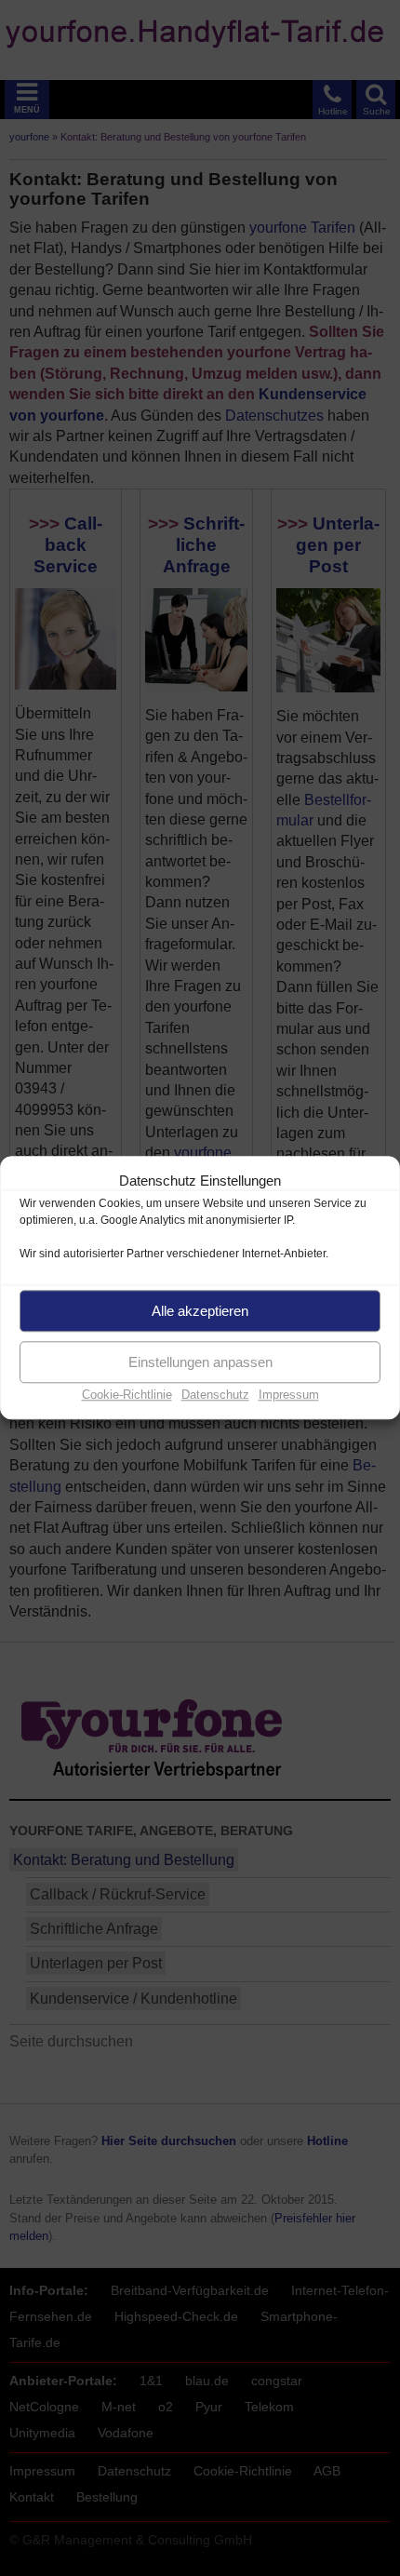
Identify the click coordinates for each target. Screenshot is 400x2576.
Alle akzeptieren (200, 1311)
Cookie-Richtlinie (127, 1395)
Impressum (289, 1395)
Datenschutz (215, 1395)
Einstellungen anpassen (200, 1362)
